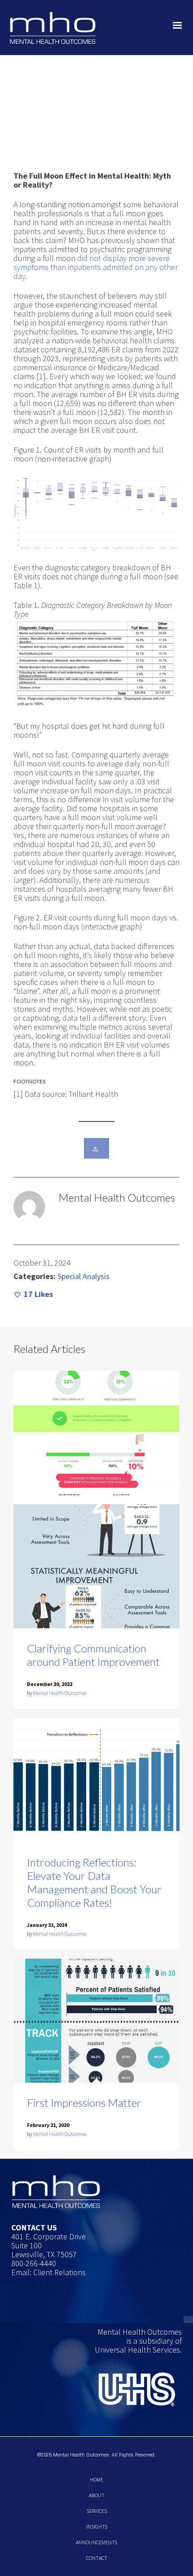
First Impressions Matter (84, 2103)
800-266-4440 (34, 2263)
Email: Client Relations (48, 2272)
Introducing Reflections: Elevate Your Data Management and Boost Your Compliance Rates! (94, 1882)
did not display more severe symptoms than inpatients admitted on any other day (96, 267)
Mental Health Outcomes (60, 1693)
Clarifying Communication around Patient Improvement (93, 1655)
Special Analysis (83, 1276)
